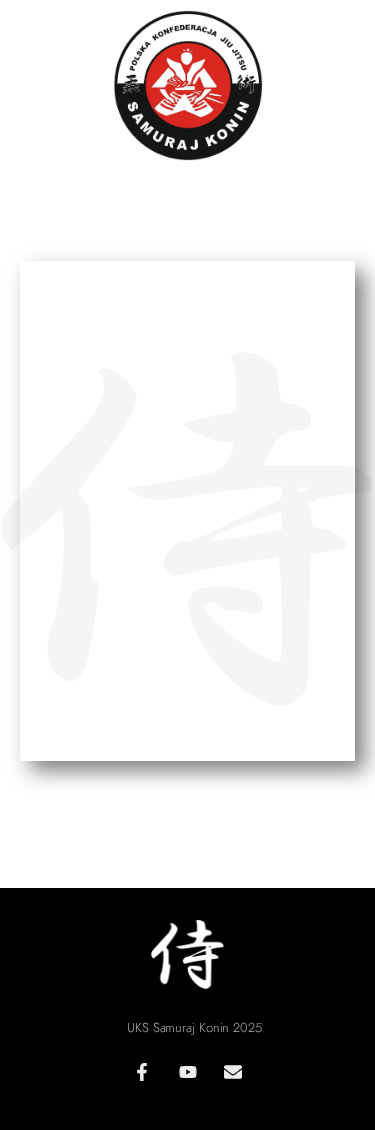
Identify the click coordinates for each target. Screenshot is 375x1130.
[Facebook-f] (142, 1072)
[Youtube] (188, 1072)
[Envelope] (233, 1072)
